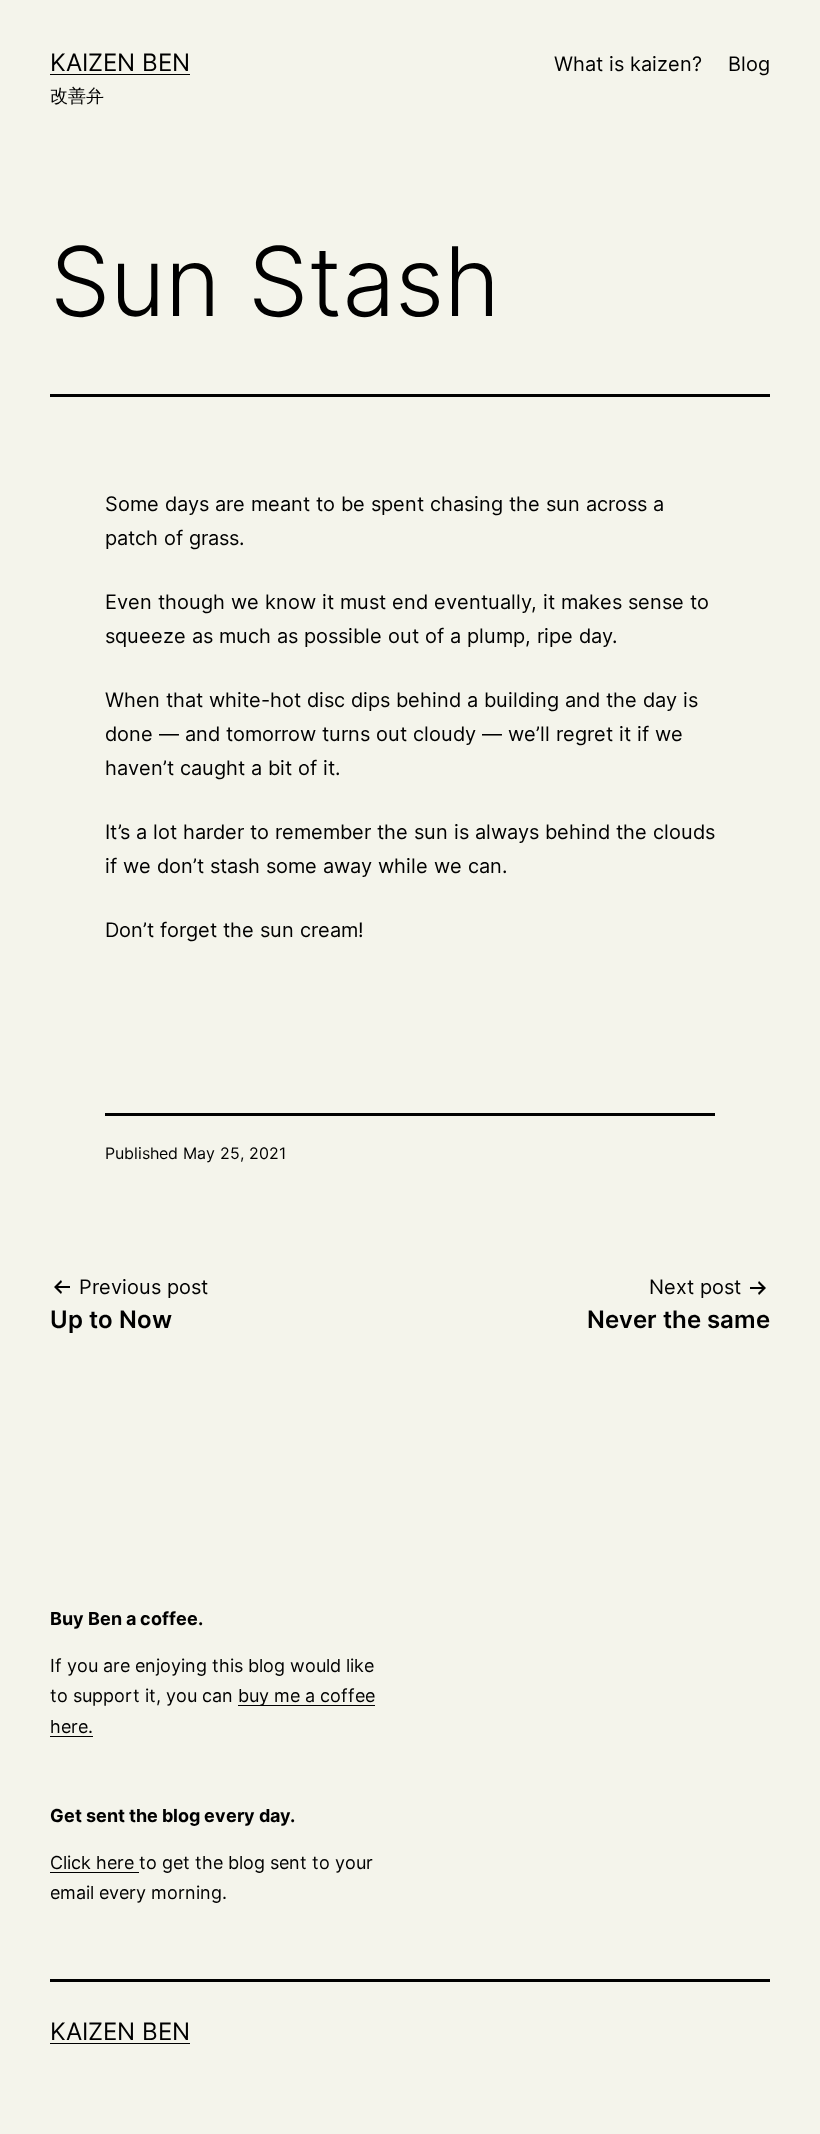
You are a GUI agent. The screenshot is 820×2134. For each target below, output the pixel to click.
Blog (749, 64)
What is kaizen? (628, 64)
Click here (94, 1862)
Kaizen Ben (120, 62)
